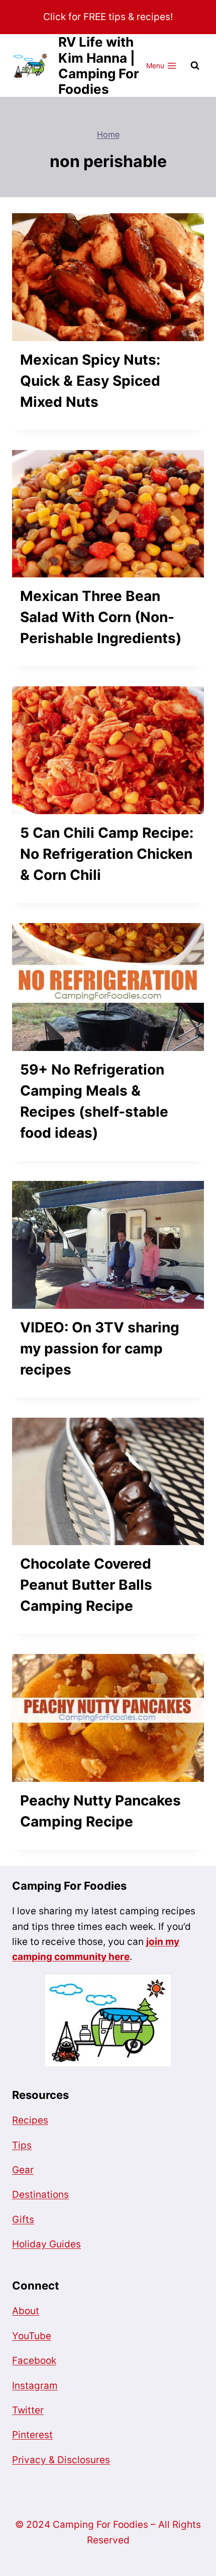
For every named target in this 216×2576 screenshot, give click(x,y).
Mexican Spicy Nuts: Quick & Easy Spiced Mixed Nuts (90, 381)
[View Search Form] (195, 66)
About (26, 2311)
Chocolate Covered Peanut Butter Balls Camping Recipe (86, 1585)
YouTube (32, 2336)
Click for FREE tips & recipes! (108, 17)
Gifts (23, 2220)
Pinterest (32, 2435)
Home (108, 134)
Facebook (34, 2361)
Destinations (40, 2194)
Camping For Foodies (69, 1886)
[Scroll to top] (26, 2540)
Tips (22, 2145)
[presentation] (108, 277)
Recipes (30, 2120)
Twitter (28, 2410)
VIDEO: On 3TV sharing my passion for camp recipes (100, 1348)
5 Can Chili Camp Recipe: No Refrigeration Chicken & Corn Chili (107, 854)
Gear (23, 2170)
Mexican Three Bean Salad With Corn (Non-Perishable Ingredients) (101, 617)
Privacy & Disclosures (61, 2460)
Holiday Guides (46, 2244)
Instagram (35, 2386)
